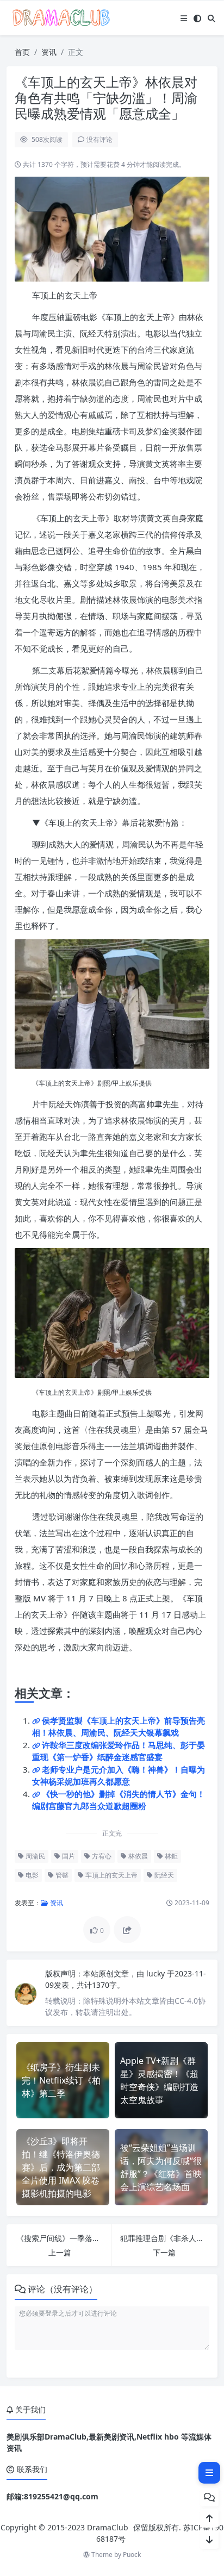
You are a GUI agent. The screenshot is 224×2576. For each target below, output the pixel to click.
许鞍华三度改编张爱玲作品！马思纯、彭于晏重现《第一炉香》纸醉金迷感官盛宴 (119, 1751)
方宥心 (101, 1856)
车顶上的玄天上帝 (111, 1875)
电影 (31, 1875)
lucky (157, 1973)
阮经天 (163, 1875)
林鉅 (170, 1856)
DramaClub (108, 2527)
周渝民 (35, 1856)
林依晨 (137, 1856)
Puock (132, 2555)
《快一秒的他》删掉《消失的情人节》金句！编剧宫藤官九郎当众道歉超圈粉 (119, 1800)
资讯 (49, 52)
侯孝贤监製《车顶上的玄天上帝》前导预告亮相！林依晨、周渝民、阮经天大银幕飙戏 (119, 1727)
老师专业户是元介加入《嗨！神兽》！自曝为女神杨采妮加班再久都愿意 (119, 1776)
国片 (68, 1856)
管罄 (61, 1875)
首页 (22, 52)
